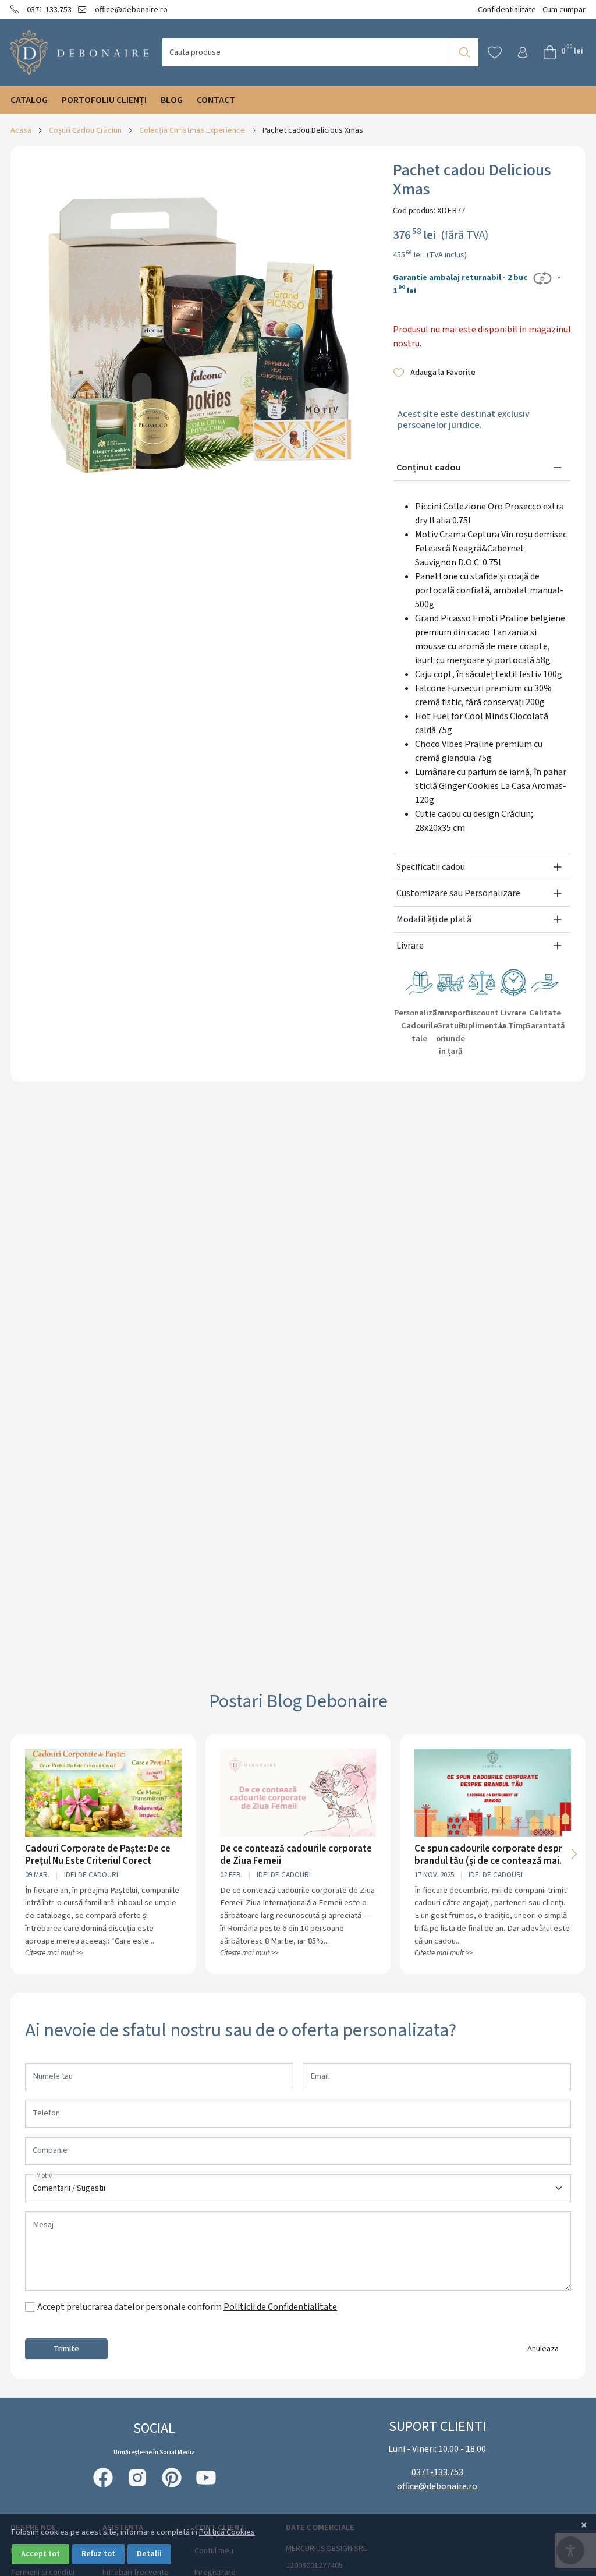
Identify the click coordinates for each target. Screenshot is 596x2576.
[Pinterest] (172, 2478)
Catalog (29, 100)
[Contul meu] (523, 52)
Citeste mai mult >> (54, 1953)
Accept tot (40, 2554)
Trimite (66, 2349)
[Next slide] (574, 1854)
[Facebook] (103, 2478)
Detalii (149, 2554)
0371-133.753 (48, 10)
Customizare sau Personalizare (458, 893)
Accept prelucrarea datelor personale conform (187, 2307)
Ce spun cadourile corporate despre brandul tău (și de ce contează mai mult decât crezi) (491, 1855)
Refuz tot (98, 2554)
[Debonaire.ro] (79, 52)
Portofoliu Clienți (104, 100)
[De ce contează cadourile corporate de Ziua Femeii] (298, 1793)
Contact (216, 100)
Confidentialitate (507, 10)
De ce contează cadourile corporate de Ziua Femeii (296, 1855)
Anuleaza (543, 2349)
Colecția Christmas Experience (192, 130)
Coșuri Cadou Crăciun (85, 130)
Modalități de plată (434, 919)
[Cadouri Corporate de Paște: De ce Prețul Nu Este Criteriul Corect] (103, 1793)
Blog (172, 100)
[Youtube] (206, 2478)
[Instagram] (137, 2478)
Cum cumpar (564, 10)
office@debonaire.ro (130, 10)
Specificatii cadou (431, 867)
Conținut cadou (429, 468)
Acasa (21, 130)
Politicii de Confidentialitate (280, 2307)
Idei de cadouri (91, 1875)
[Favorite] (495, 52)
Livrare (410, 946)
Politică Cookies (227, 2532)
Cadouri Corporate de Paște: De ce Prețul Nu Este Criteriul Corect (98, 1855)
